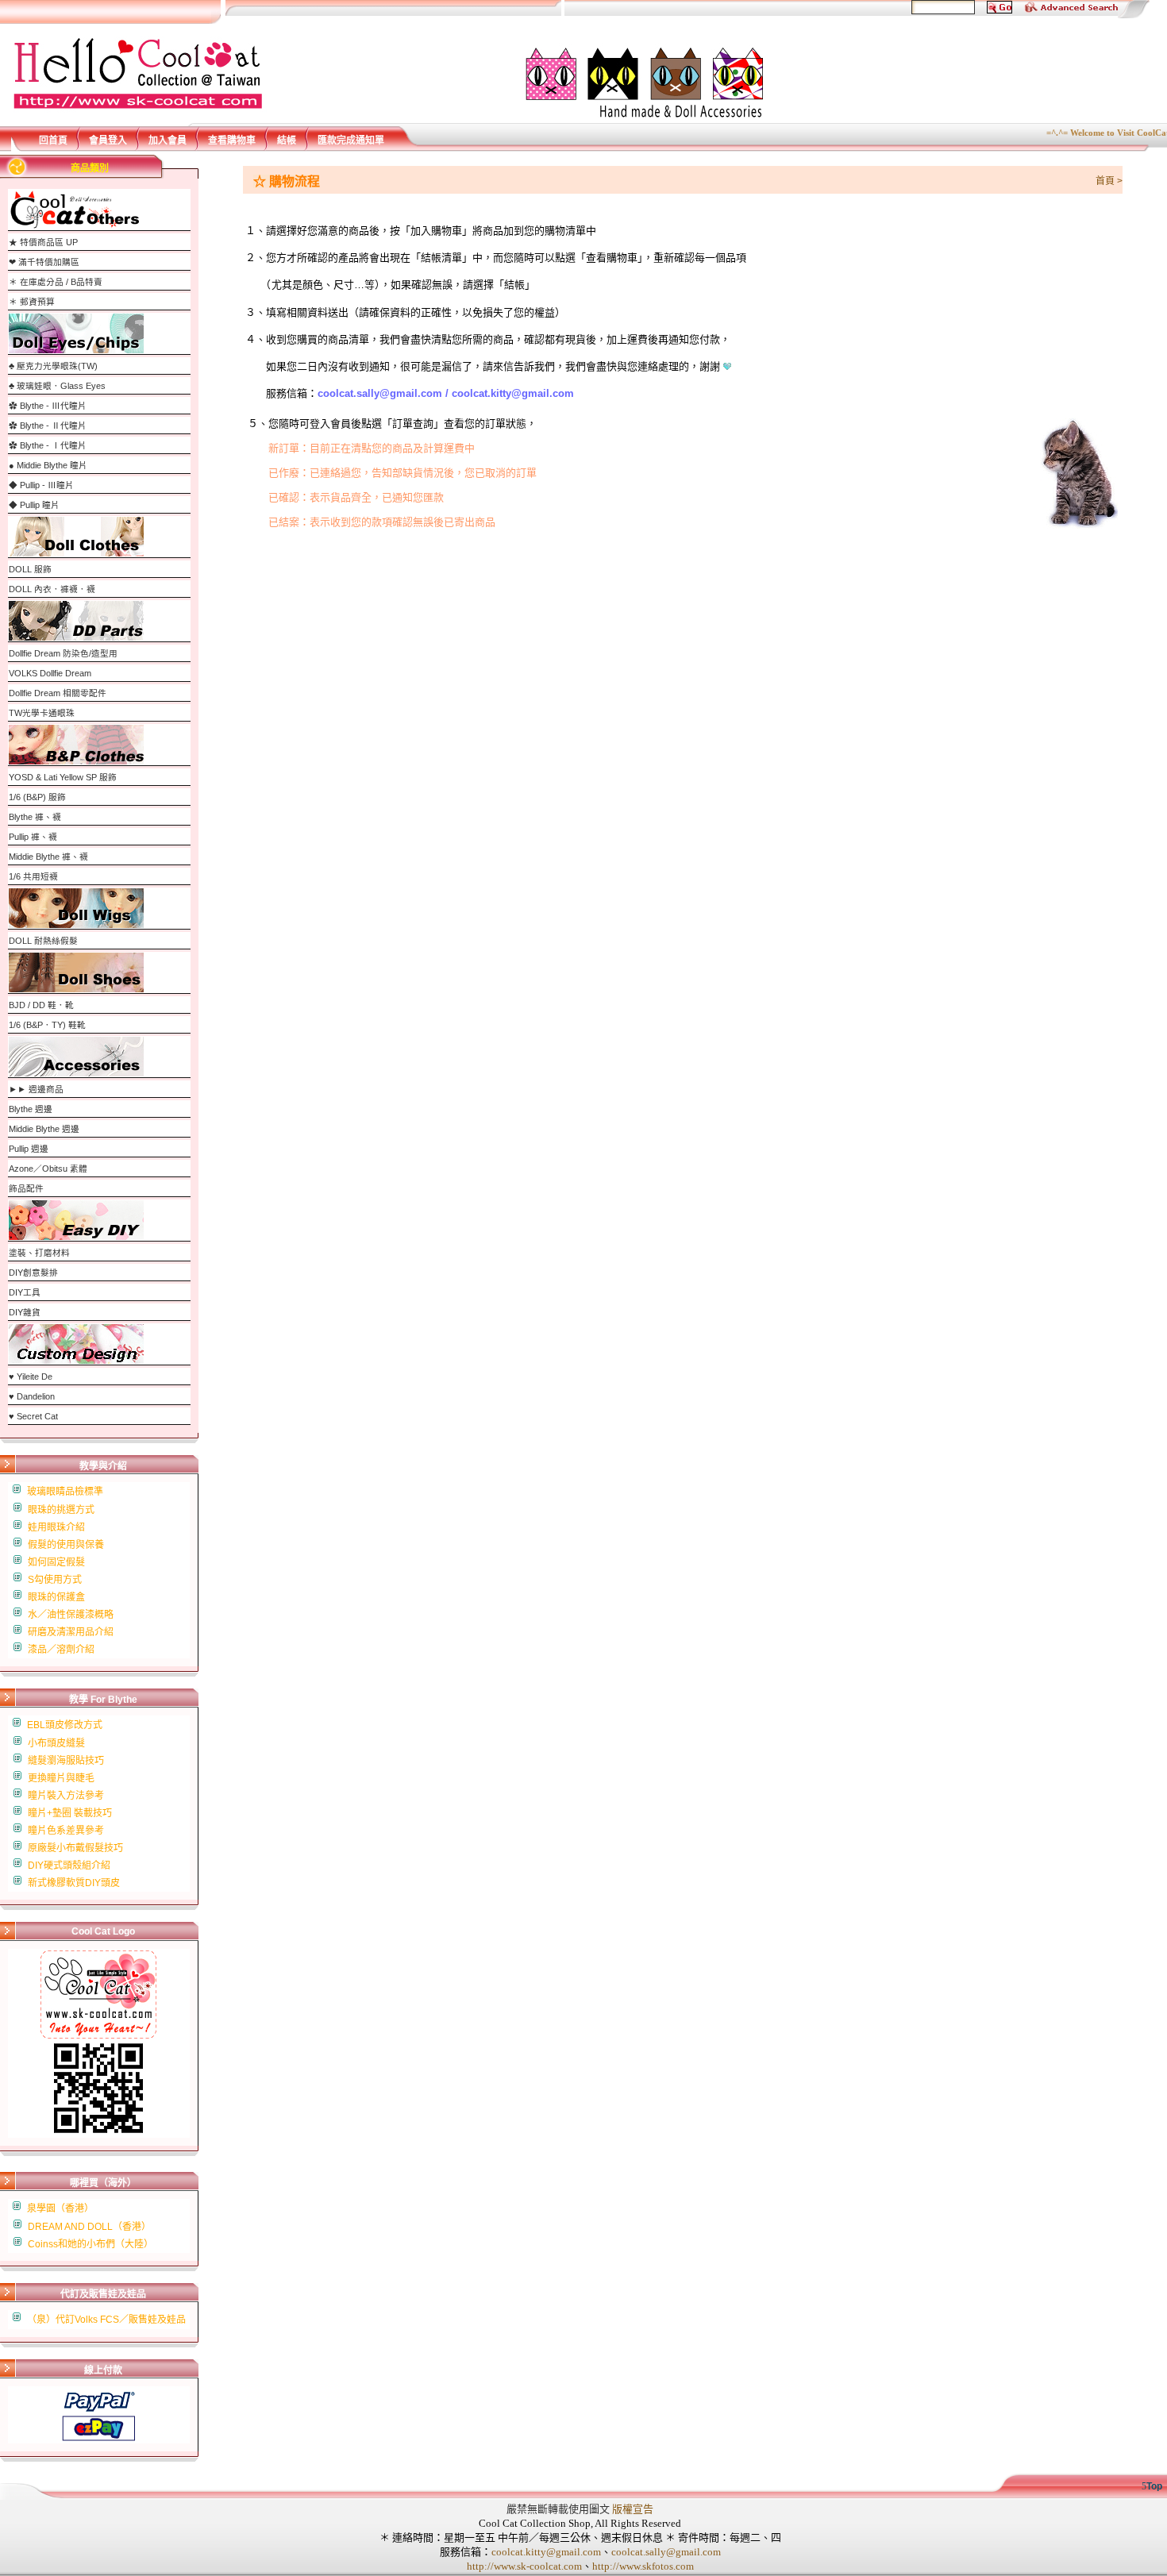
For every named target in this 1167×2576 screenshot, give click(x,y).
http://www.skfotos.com (643, 2566)
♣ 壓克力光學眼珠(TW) (53, 366)
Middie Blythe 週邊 (44, 1129)
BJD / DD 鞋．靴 (41, 1005)
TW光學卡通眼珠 (42, 713)
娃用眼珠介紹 (56, 1527)
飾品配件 (26, 1188)
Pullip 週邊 (29, 1149)
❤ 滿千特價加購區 (44, 262)
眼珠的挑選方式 (61, 1510)
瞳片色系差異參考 (66, 1831)
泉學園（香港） (60, 2208)
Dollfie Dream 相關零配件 (58, 693)
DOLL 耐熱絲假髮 (43, 941)
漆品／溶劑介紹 (61, 1650)
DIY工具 (25, 1292)
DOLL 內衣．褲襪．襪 (52, 589)
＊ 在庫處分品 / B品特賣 (56, 282)
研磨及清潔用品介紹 (71, 1632)
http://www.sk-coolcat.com (524, 2566)
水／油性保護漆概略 (71, 1615)
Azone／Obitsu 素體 (48, 1169)
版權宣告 (633, 2509)
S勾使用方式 (55, 1580)
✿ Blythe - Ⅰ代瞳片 (48, 445)
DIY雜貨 (25, 1312)
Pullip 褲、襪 (33, 837)
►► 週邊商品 (36, 1089)
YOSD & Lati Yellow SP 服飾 (63, 777)
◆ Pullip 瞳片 (34, 505)
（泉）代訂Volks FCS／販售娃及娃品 (106, 2320)
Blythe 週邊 (31, 1109)
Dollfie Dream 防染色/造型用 (63, 653)
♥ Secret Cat (33, 1416)
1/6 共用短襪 (33, 876)
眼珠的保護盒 (56, 1597)
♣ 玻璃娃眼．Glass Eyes (57, 386)
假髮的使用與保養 (66, 1545)
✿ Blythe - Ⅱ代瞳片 (48, 425)
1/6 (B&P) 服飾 (37, 797)
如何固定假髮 (56, 1562)
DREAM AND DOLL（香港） (89, 2227)
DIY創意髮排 (33, 1273)
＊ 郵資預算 (32, 302)
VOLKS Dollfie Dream (50, 673)
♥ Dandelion (32, 1396)
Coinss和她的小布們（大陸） (91, 2244)
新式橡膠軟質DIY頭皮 (74, 1883)
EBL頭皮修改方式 (65, 1725)
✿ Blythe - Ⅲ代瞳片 (48, 406)
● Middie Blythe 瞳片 (48, 465)
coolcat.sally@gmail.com (666, 2552)
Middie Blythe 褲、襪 (48, 857)
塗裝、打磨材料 (39, 1253)
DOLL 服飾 (30, 569)
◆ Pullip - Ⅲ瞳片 (41, 485)
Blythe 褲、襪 (35, 817)
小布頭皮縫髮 (56, 1743)
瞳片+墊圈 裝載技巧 (70, 1813)
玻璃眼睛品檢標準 (65, 1492)
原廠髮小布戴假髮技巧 (75, 1848)
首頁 (1105, 181)
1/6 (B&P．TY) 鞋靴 (47, 1025)
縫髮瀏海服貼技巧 (66, 1761)
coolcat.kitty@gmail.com (546, 2552)
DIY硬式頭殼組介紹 (69, 1866)
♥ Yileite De (31, 1377)
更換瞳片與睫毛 (61, 1778)
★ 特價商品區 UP (43, 242)
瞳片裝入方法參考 (66, 1796)
